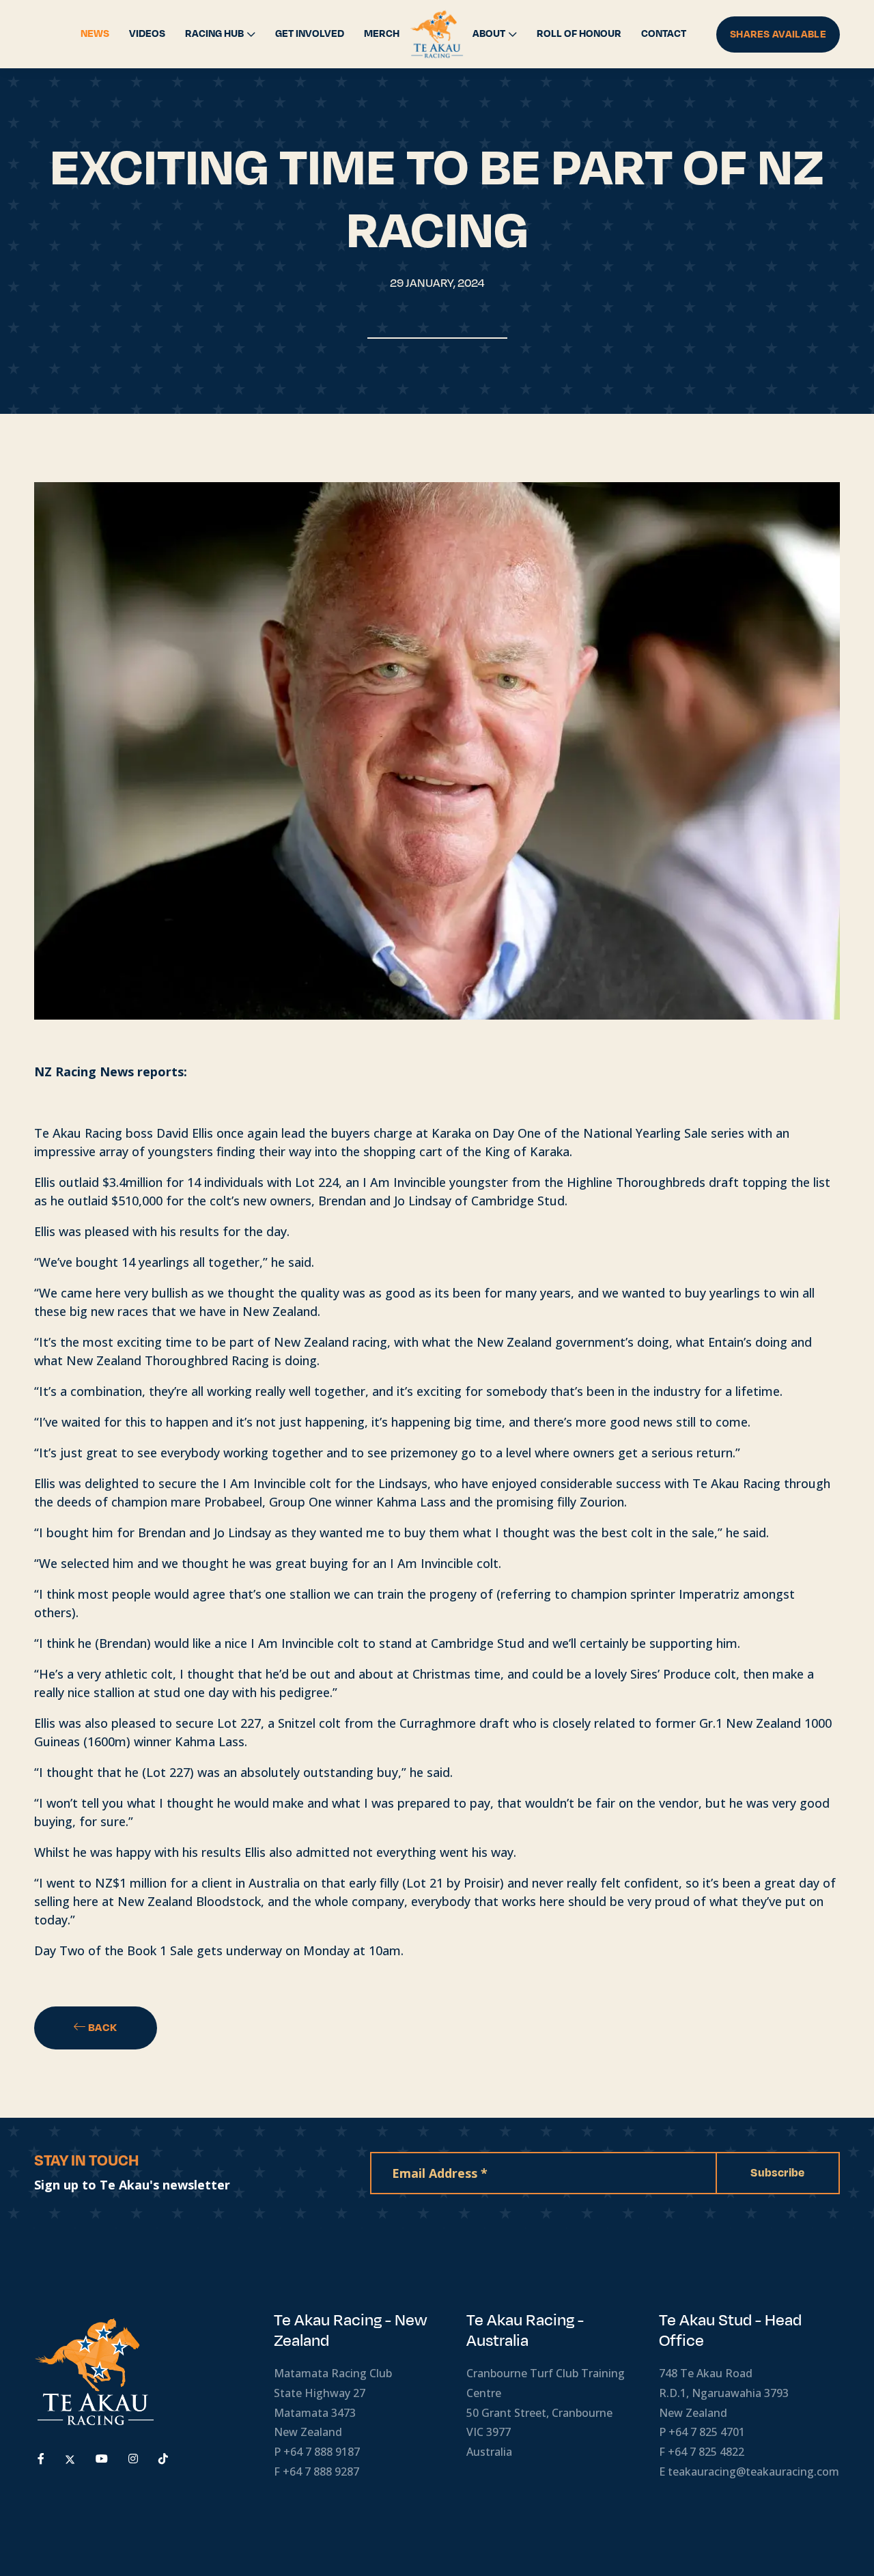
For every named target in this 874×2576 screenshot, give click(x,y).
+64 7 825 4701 (707, 2432)
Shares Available (778, 34)
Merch (382, 34)
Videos (147, 34)
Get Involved (310, 34)
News (95, 34)
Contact (664, 34)
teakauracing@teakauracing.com (753, 2472)
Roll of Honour (579, 34)
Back (102, 2028)
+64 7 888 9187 (322, 2452)
